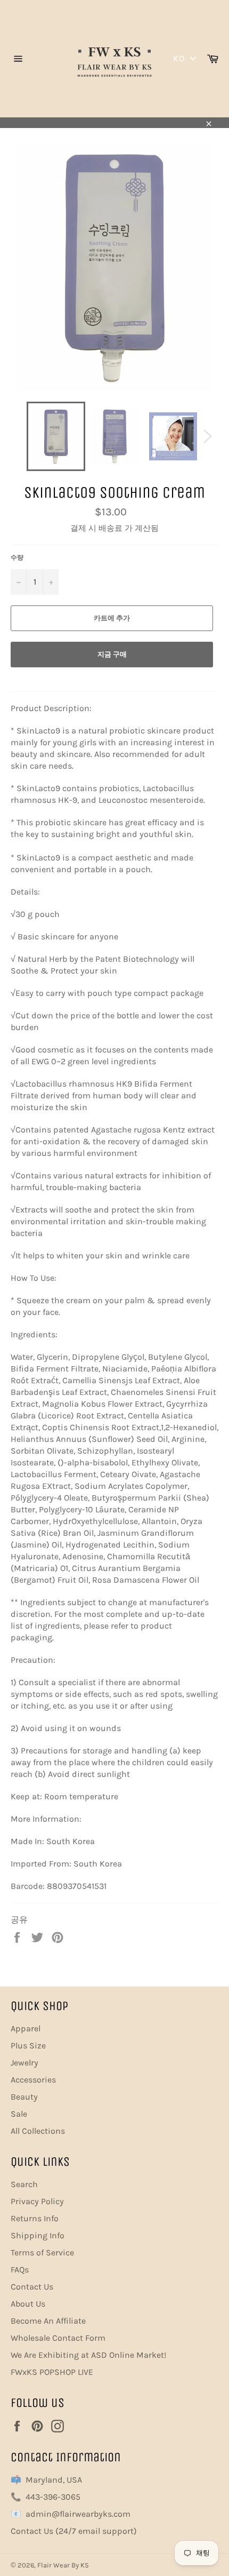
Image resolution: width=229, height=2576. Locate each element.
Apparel (26, 2028)
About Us (28, 2304)
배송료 (111, 528)
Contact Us (32, 2287)
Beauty (24, 2097)
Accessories (33, 2080)
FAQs (20, 2270)
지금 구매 (112, 654)
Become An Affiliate (48, 2321)
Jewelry (24, 2063)
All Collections (38, 2131)
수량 (17, 557)
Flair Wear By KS (63, 2565)
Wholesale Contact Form (58, 2338)
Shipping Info (38, 2235)
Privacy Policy (37, 2201)
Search (24, 2184)
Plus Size (28, 2045)
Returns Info (35, 2218)
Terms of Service (42, 2252)
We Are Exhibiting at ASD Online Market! (88, 2355)
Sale (19, 2114)
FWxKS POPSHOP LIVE (52, 2372)
